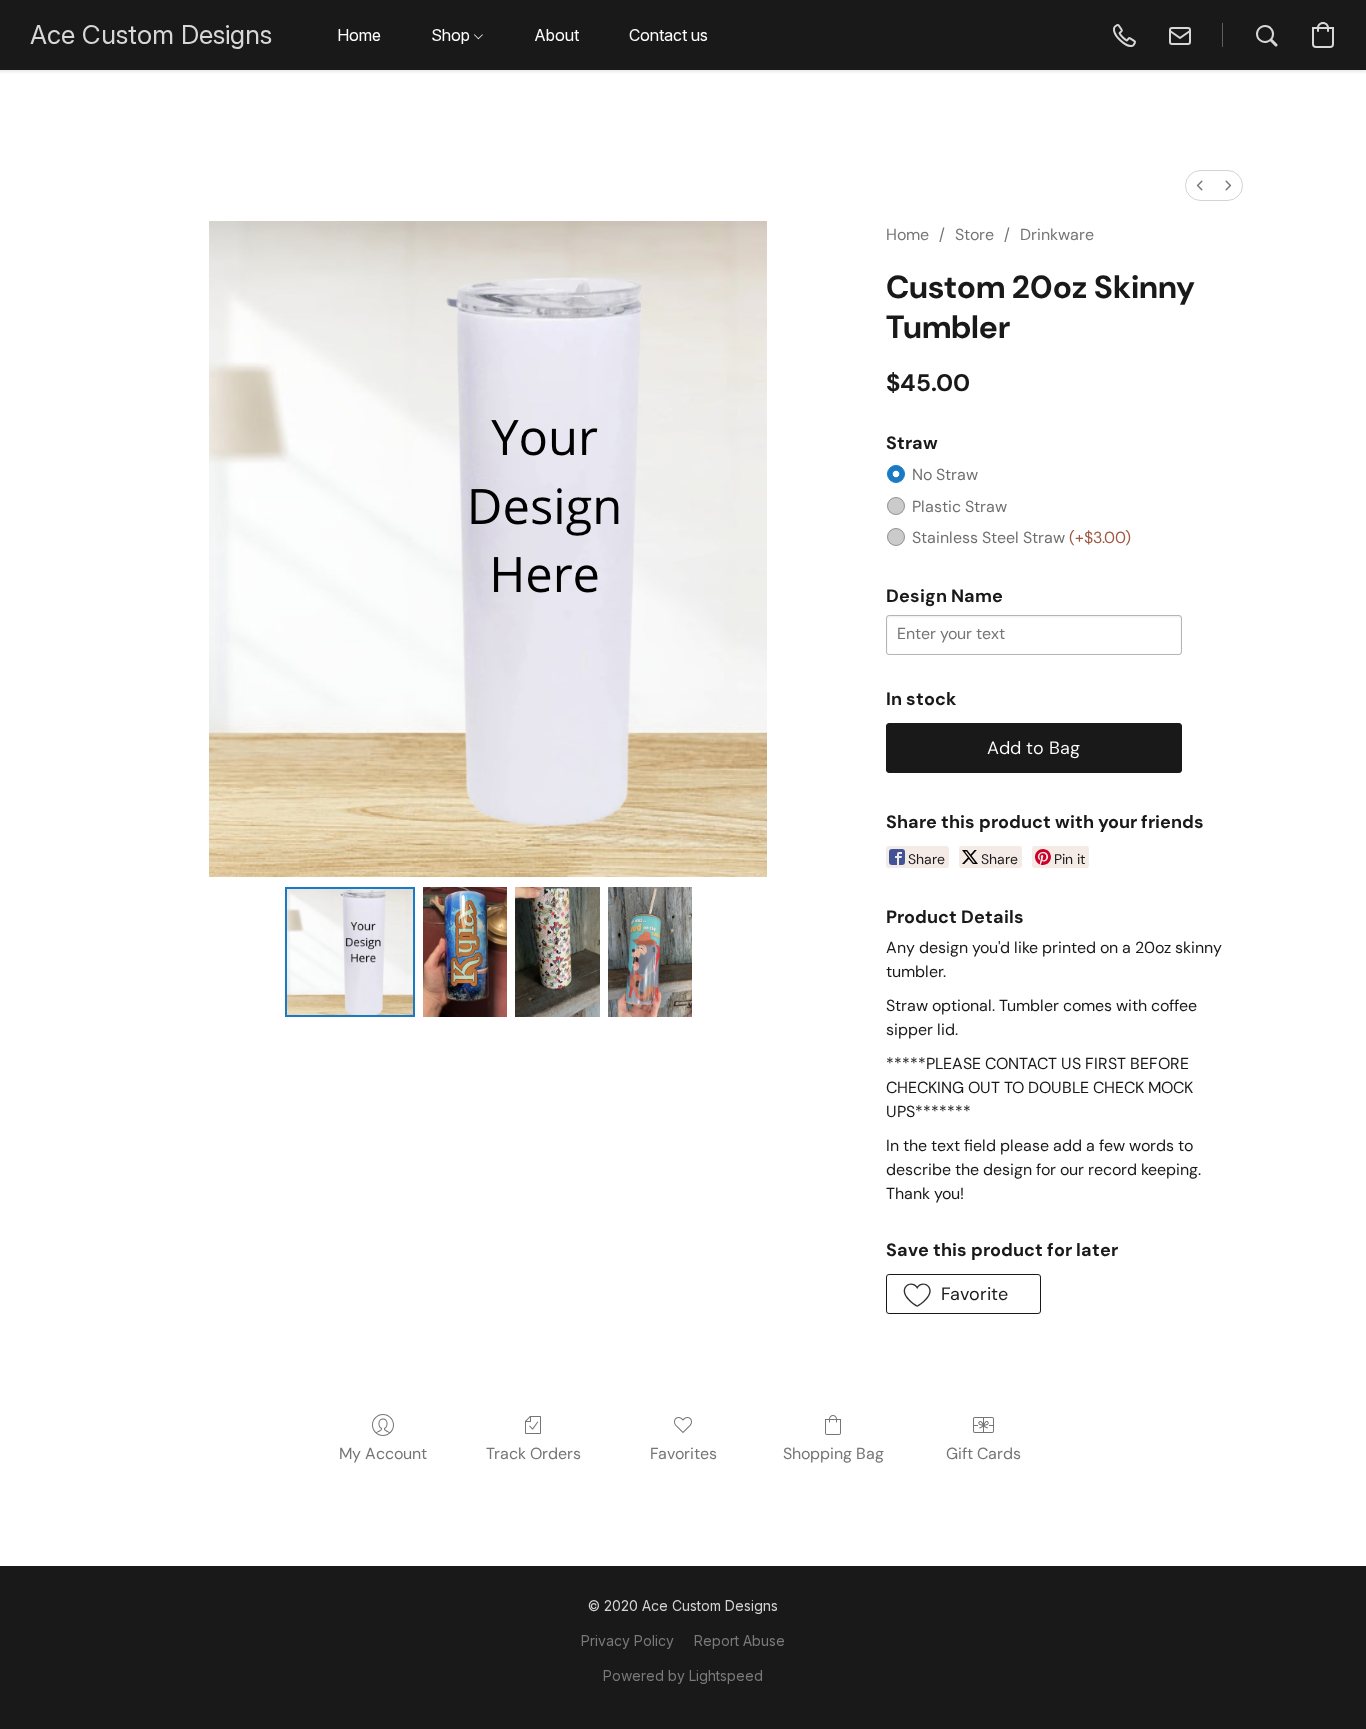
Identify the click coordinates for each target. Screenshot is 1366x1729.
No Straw (945, 474)
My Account (383, 1453)
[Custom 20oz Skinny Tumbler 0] (350, 952)
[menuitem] (1200, 185)
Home (907, 234)
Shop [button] (452, 35)
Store (974, 234)
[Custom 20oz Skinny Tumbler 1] (465, 952)
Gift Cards (983, 1453)
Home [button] (359, 35)
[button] (151, 35)
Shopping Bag (833, 1453)
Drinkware (1057, 234)
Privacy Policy (627, 1640)
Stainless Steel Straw (1021, 537)
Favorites (683, 1453)
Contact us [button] (668, 35)
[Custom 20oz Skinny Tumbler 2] (557, 952)
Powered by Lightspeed (683, 1675)
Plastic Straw (959, 506)
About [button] (556, 35)
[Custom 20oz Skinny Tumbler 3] (650, 952)
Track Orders (533, 1453)
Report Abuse (739, 1640)
